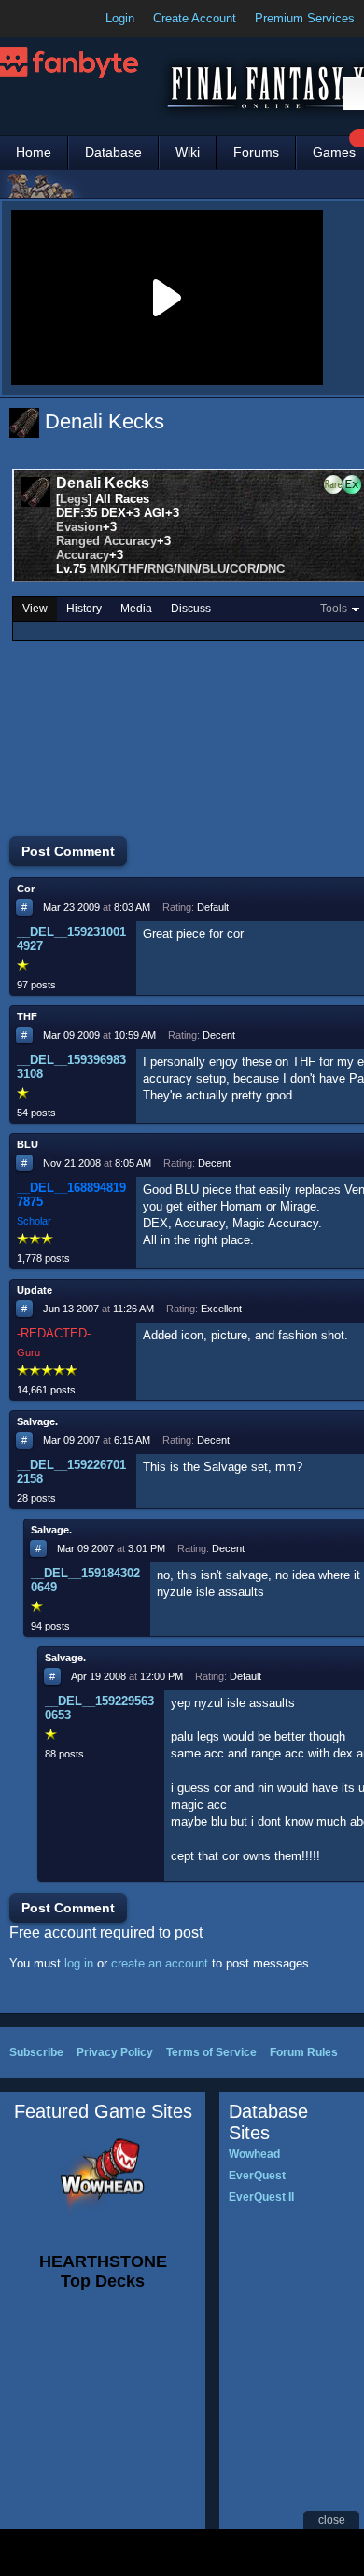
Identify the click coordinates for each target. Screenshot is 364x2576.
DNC (272, 569)
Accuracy (83, 555)
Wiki (188, 152)
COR (243, 569)
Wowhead (254, 2154)
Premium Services (305, 18)
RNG (161, 569)
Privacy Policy (115, 2052)
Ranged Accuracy (106, 541)
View (35, 609)
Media (136, 609)
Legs (74, 499)
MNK (103, 569)
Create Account (195, 18)
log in (79, 1963)
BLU (214, 569)
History (84, 609)
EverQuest (257, 2176)
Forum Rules (304, 2052)
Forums (256, 152)
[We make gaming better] (60, 19)
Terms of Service (211, 2052)
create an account (160, 1963)
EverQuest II (261, 2197)
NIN (188, 569)
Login (120, 18)
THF (132, 569)
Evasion (79, 527)
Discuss (191, 609)
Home (34, 152)
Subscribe (36, 2052)
